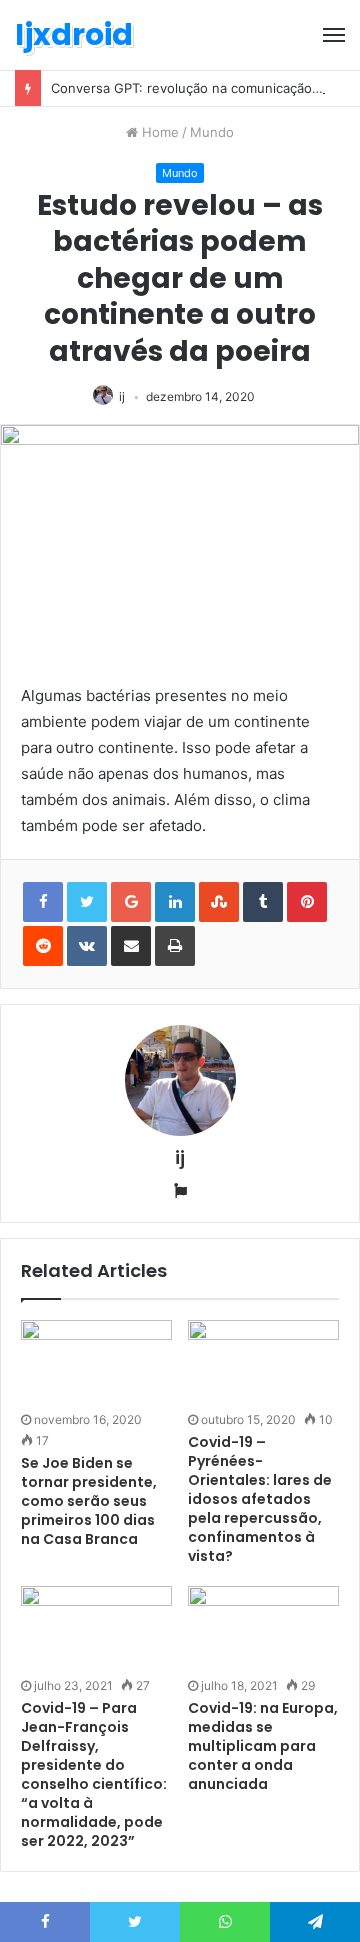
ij (122, 396)
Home (158, 132)
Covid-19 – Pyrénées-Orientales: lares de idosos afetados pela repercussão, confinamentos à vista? (260, 1499)
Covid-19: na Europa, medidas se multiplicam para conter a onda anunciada (263, 1746)
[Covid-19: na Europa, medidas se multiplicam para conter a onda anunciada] (263, 1628)
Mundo (212, 132)
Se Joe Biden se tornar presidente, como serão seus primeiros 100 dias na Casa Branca (89, 1501)
